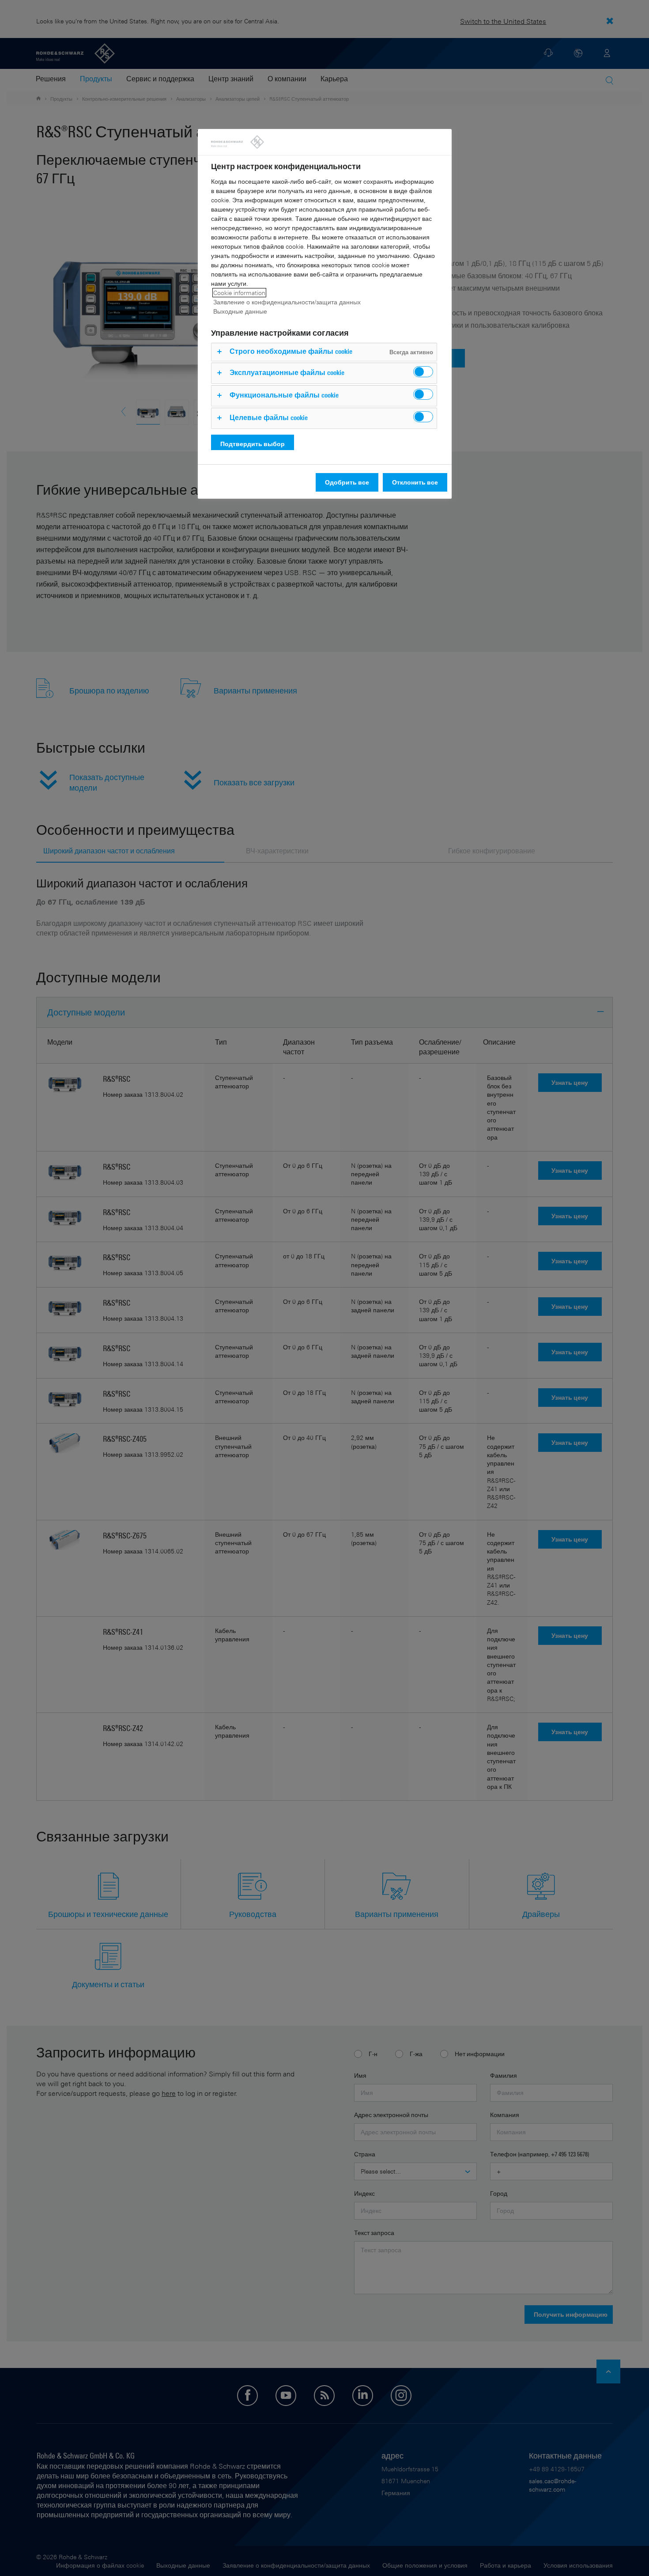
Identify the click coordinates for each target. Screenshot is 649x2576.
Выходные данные (240, 311)
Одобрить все (347, 482)
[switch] (423, 372)
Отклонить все (415, 482)
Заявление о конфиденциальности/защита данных (287, 302)
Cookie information (239, 293)
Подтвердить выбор (253, 444)
